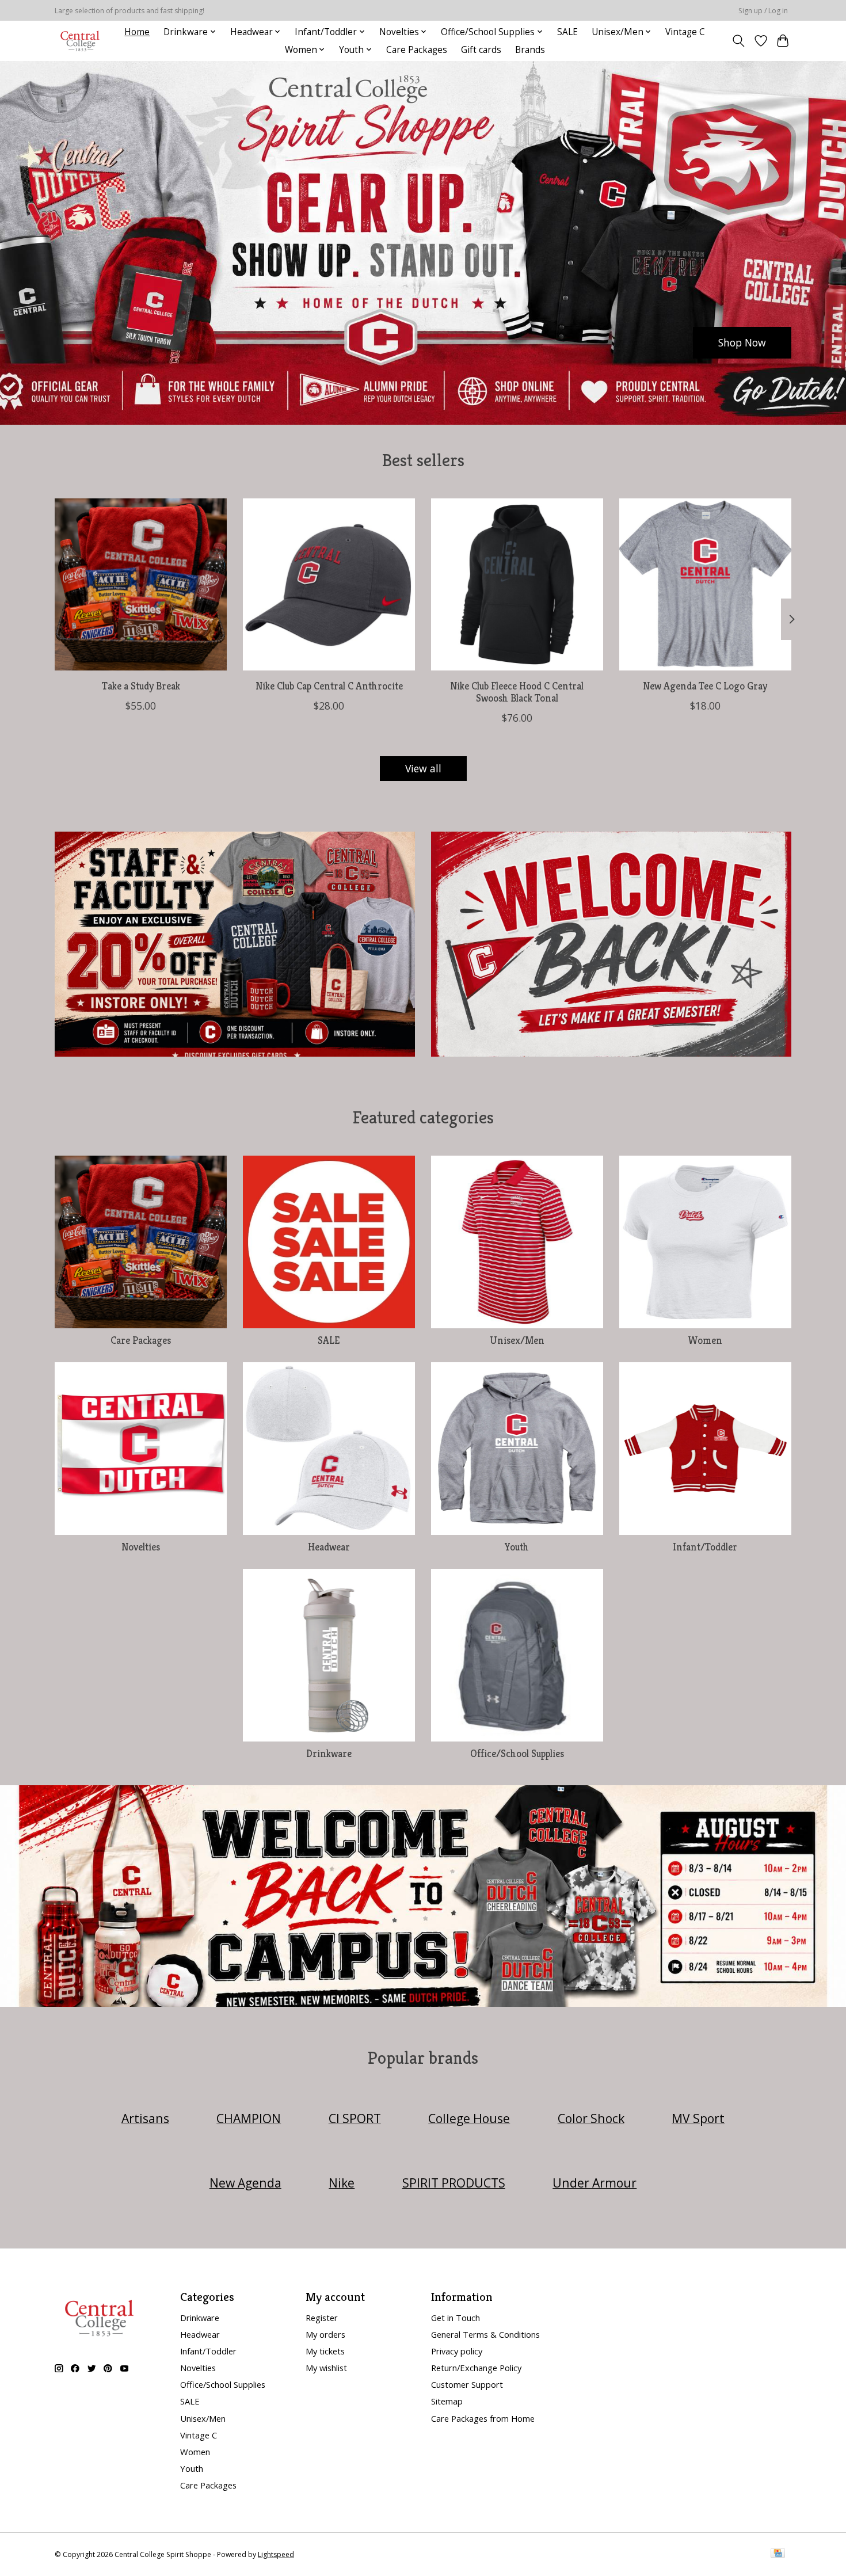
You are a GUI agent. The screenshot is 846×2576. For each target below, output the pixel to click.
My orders (325, 2334)
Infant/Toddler (705, 1547)
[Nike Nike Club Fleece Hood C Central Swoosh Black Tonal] (517, 584)
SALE (567, 32)
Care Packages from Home (483, 2418)
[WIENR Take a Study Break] (141, 584)
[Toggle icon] (739, 41)
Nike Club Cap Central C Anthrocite (329, 685)
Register (322, 2318)
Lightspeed (276, 2554)
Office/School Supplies (517, 1754)
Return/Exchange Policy (476, 2368)
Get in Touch (456, 2318)
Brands (530, 50)
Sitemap (447, 2401)
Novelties (141, 1547)
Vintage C (685, 32)
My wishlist (326, 2368)
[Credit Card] (778, 2554)
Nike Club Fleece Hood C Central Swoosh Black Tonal (517, 691)
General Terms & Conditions (485, 2334)
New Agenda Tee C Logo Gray (705, 685)
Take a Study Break (141, 685)
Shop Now (742, 342)
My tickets (325, 2351)
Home (137, 32)
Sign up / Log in (763, 11)
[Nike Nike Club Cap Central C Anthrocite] (329, 584)
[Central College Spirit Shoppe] (80, 41)
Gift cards (481, 50)
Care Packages (417, 50)
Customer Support (467, 2384)
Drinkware (329, 1754)
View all (423, 768)
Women (705, 1340)
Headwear (329, 1547)
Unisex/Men (517, 1340)
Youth (517, 1547)
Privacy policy (457, 2351)
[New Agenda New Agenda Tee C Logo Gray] (705, 584)
